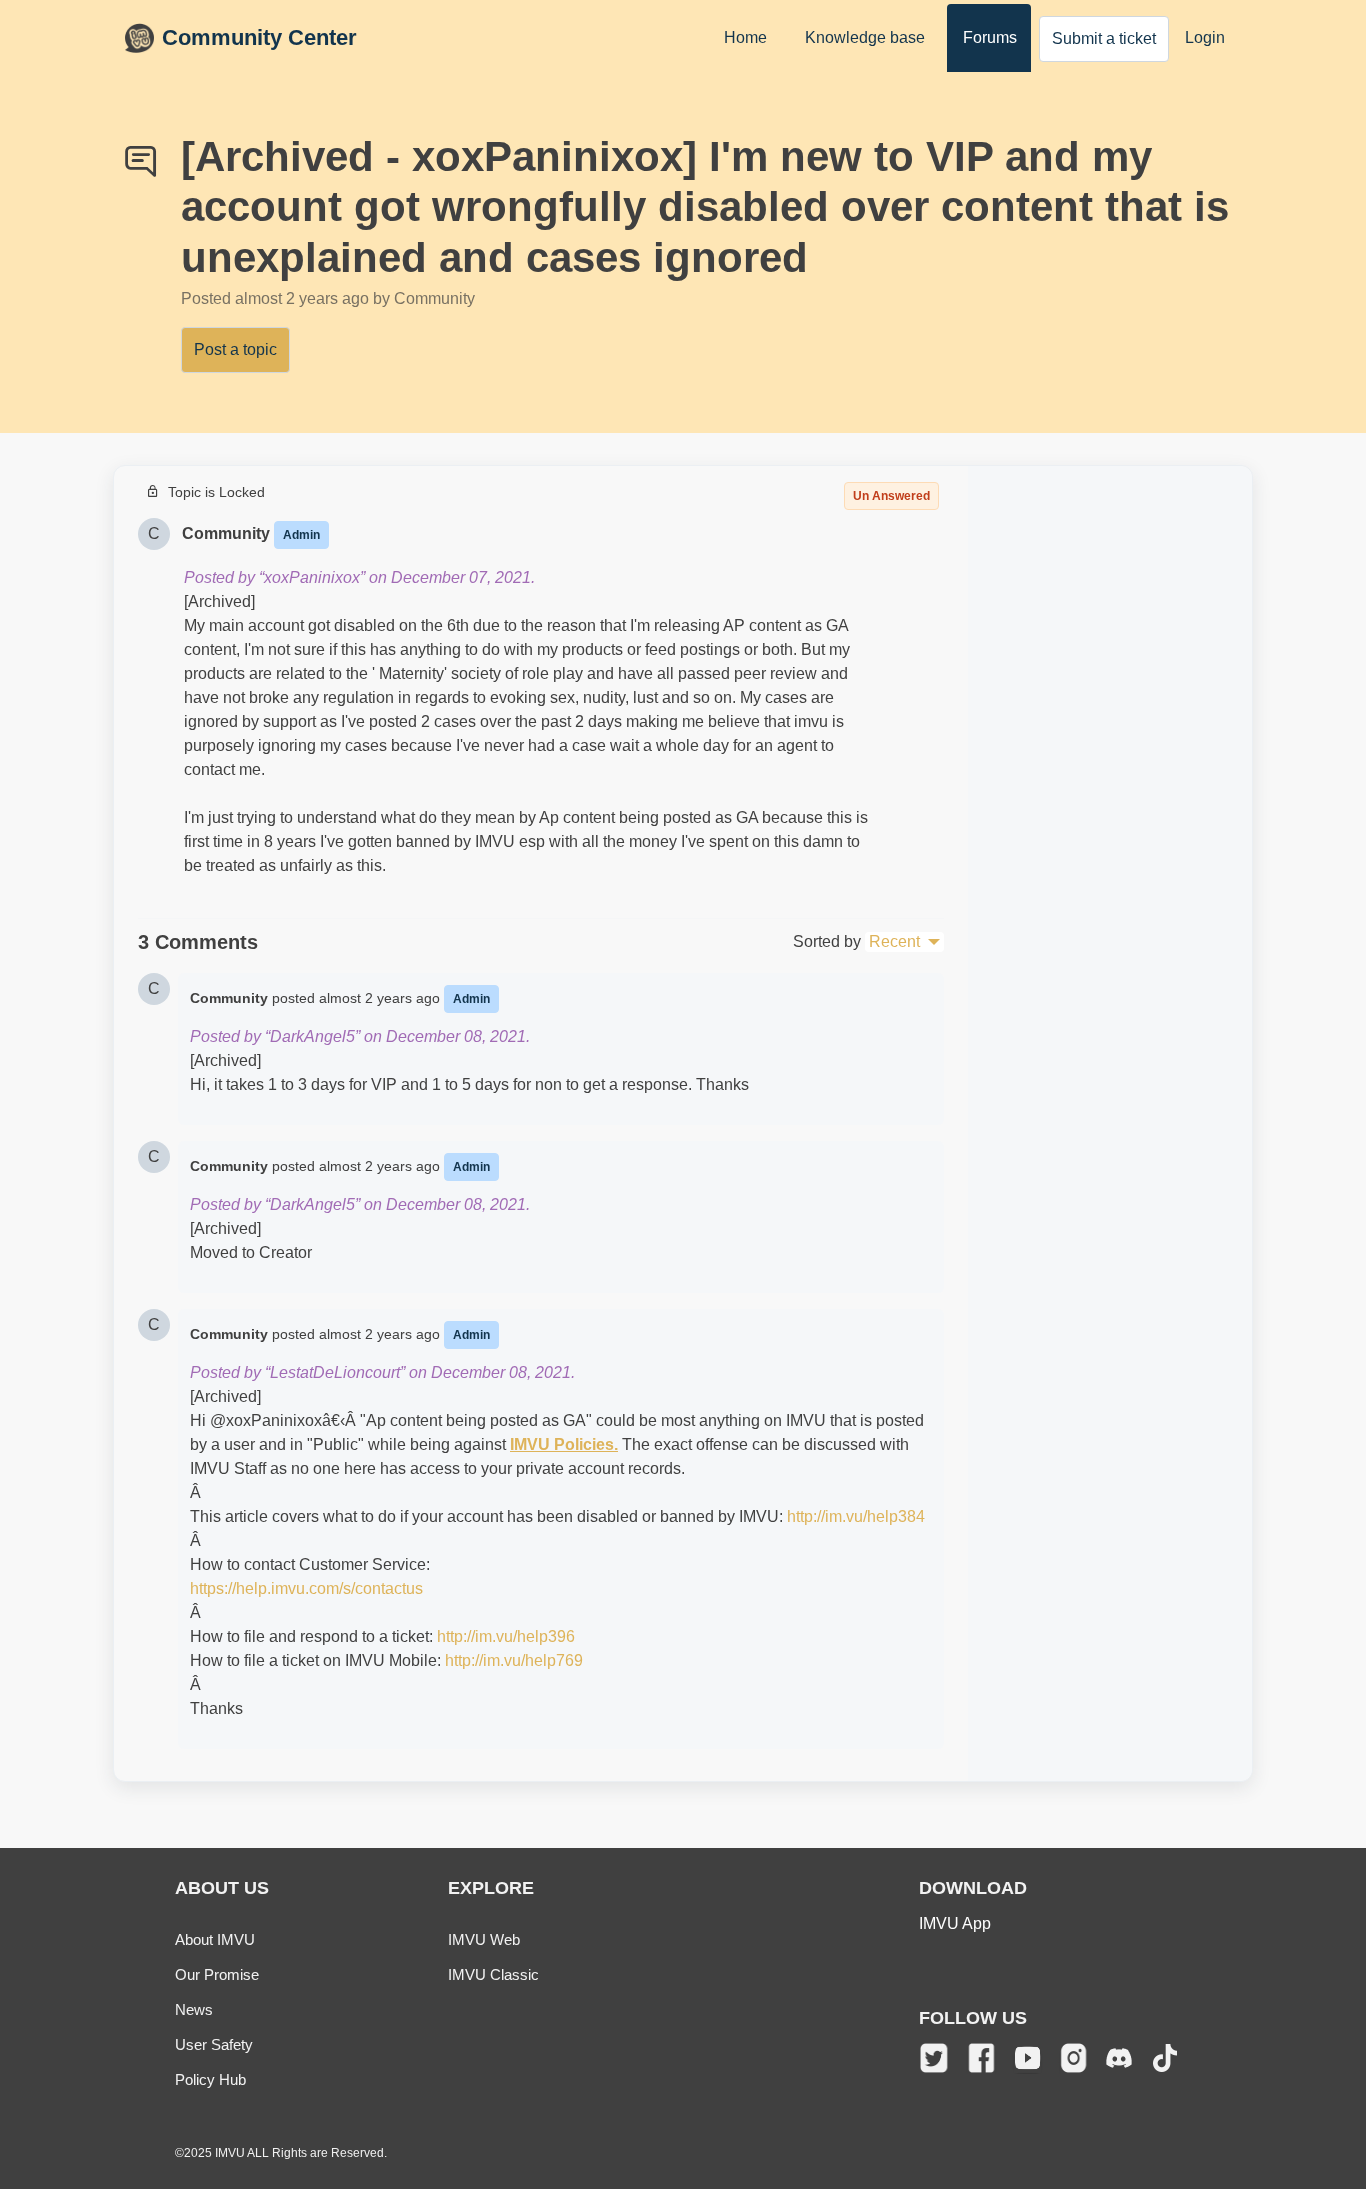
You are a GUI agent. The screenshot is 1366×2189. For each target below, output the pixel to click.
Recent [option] (894, 941)
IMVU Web (484, 1939)
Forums (990, 37)
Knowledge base (865, 37)
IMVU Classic (493, 1974)
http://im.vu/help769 (514, 1660)
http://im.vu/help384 (856, 1516)
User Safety (214, 2044)
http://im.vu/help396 (506, 1636)
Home (745, 37)
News (194, 2009)
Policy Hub (210, 2079)
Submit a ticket (1104, 38)
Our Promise (217, 1974)
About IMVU (215, 1939)
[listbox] (904, 942)
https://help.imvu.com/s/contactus (306, 1588)
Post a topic (235, 349)
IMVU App (955, 1923)
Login (1205, 37)
